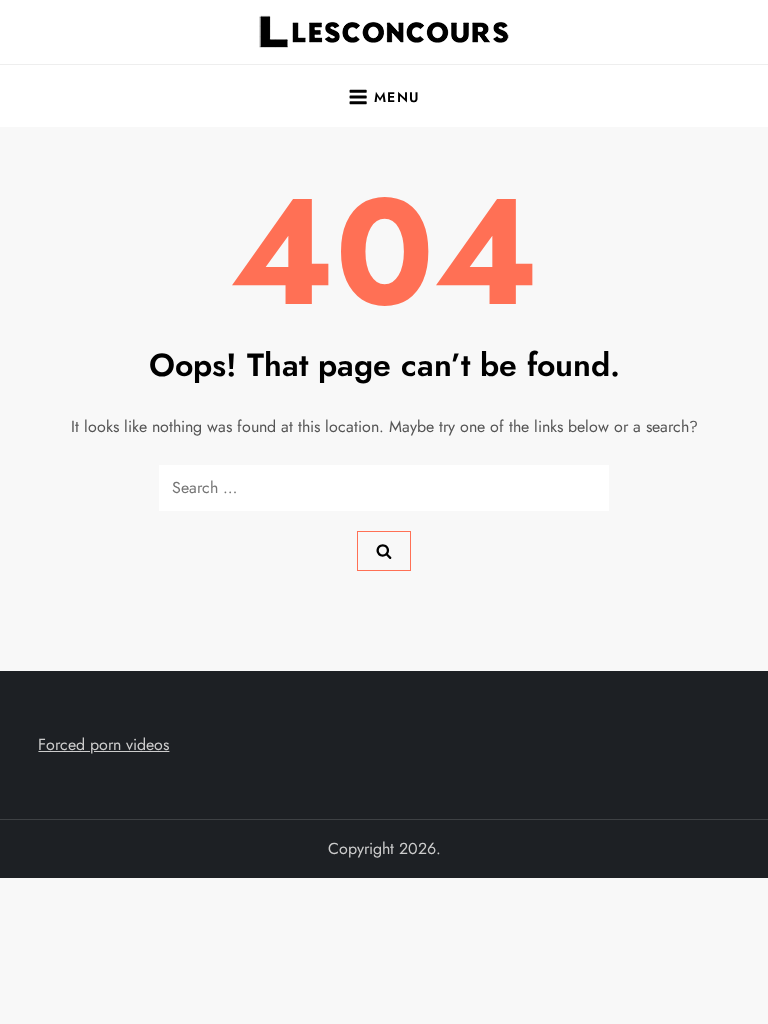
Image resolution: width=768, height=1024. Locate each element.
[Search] (384, 551)
